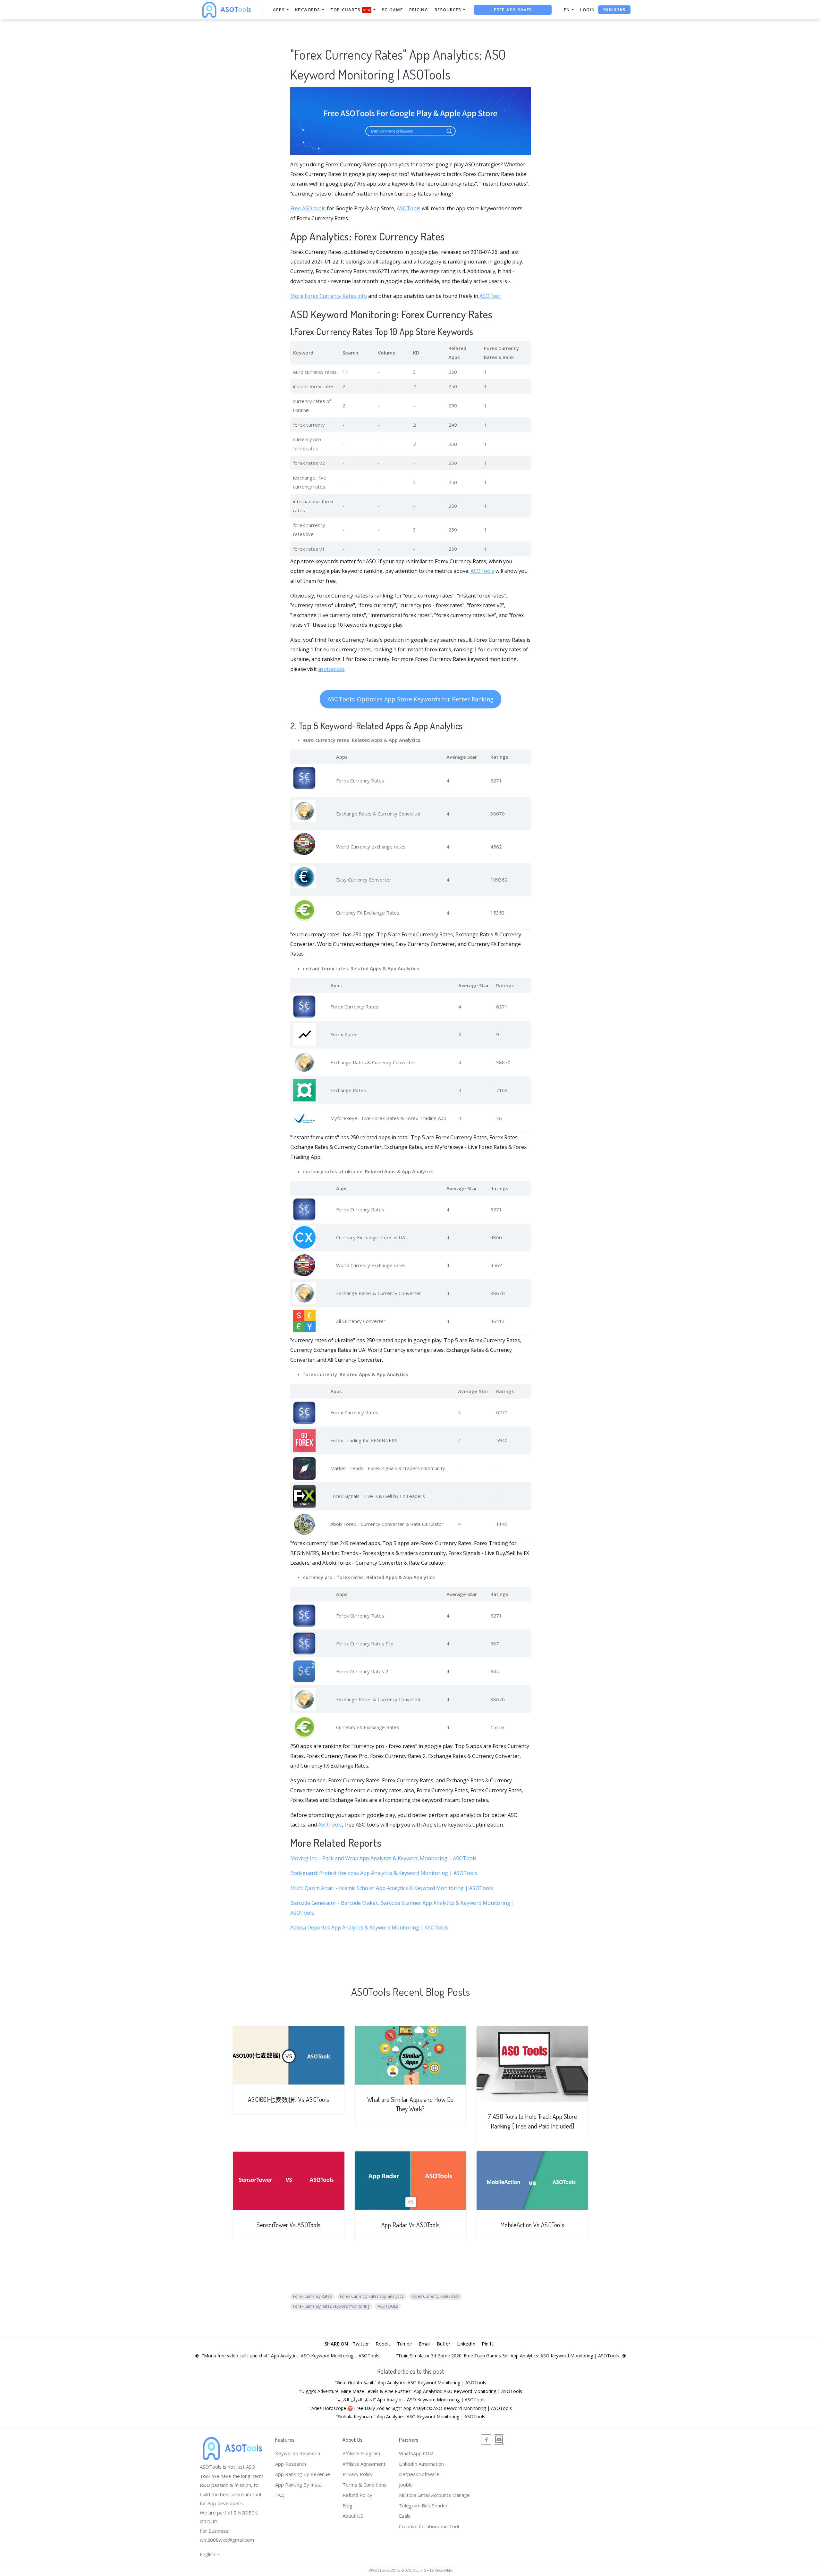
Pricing (419, 10)
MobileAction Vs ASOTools (532, 2225)
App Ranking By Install (299, 2485)
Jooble (406, 2485)
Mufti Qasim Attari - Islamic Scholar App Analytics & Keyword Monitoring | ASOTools (392, 1888)
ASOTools (409, 208)
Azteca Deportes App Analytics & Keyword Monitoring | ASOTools (369, 1928)
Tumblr (405, 2344)
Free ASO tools (308, 208)
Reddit (383, 2344)
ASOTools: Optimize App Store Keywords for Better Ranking (410, 699)
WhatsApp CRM (416, 2453)
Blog (347, 2505)
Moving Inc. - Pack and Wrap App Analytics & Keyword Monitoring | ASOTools (383, 1858)
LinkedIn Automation (421, 2464)
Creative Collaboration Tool (429, 2526)
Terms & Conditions (364, 2485)
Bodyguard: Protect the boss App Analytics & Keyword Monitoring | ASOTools (384, 1873)
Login (588, 10)
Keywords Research (298, 2453)
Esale (405, 2516)
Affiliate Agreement (364, 2464)
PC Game (392, 10)
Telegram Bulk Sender (423, 2505)
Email (425, 2344)
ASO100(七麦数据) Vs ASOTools (289, 2099)
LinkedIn (466, 2344)
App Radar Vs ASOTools (411, 2225)
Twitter (361, 2344)
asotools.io (331, 669)
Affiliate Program (361, 2453)
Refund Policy (357, 2495)
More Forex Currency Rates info (329, 296)
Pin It (487, 2344)
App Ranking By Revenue (303, 2474)
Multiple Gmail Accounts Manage (434, 2495)
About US (353, 2516)
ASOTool (490, 296)
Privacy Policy (358, 2474)
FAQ (280, 2495)
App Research (291, 2464)
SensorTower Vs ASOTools (289, 2225)
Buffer (444, 2344)
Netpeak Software (419, 2474)
